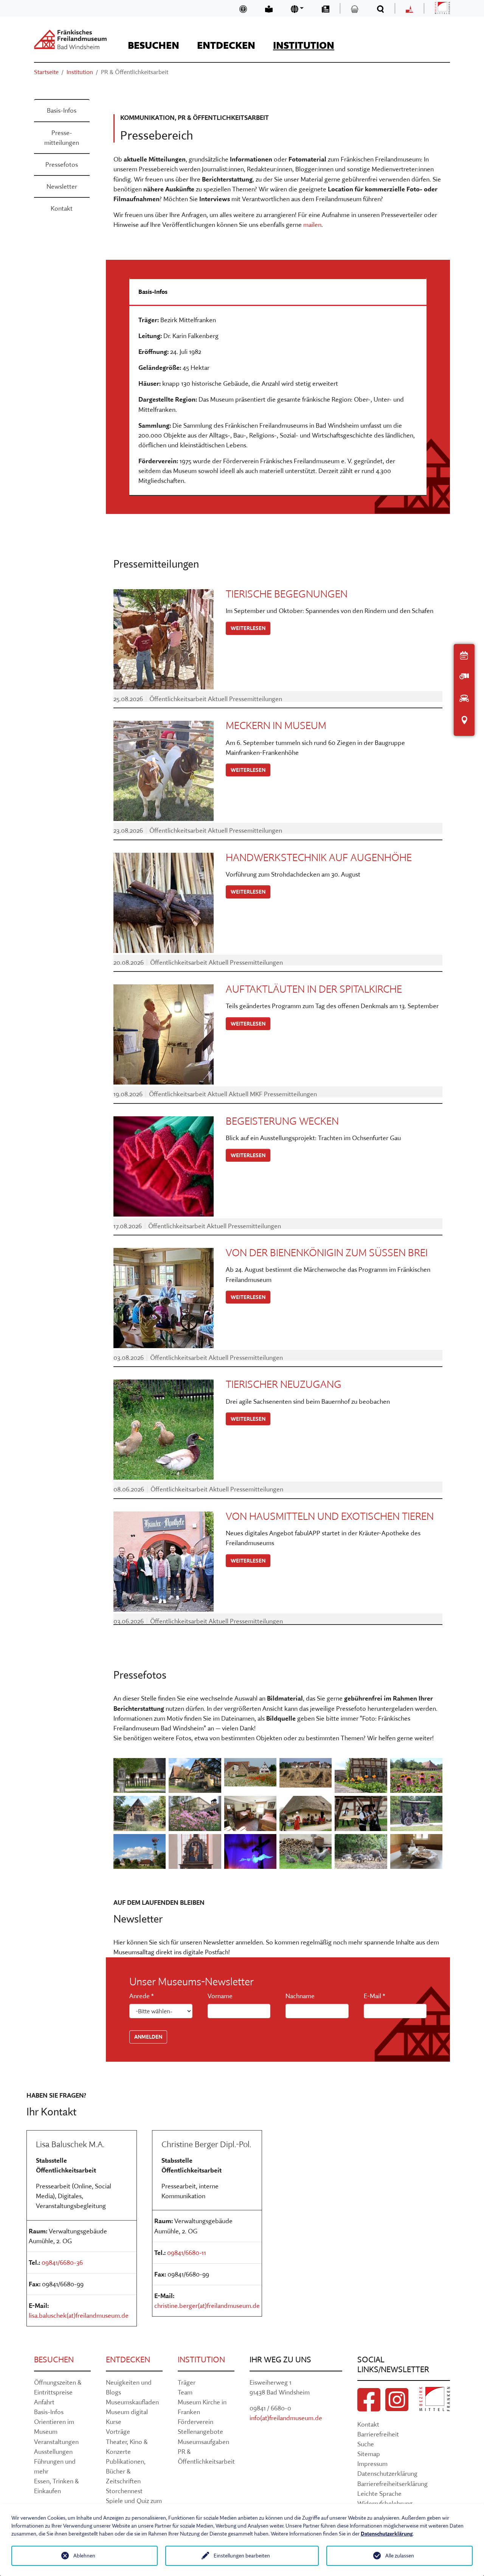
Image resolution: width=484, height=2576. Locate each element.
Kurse (114, 2422)
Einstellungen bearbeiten (242, 2556)
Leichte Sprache (379, 2493)
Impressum (372, 2463)
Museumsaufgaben (203, 2442)
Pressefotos (62, 164)
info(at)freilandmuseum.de (286, 2418)
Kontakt (62, 208)
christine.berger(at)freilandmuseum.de (207, 2305)
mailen (312, 224)
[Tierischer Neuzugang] (164, 1430)
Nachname (300, 1996)
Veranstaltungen (56, 2442)
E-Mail (374, 1996)
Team (185, 2392)
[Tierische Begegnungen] (164, 639)
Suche (366, 2444)
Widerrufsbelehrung (385, 2503)
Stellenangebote (200, 2431)
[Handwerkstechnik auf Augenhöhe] (164, 903)
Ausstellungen (53, 2451)
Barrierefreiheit (378, 2434)
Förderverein (195, 2422)
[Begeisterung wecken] (164, 1166)
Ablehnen (84, 2556)
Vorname (220, 1996)
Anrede (141, 1996)
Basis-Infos (62, 110)
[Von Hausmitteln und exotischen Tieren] (164, 1562)
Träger (187, 2382)
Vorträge (118, 2431)
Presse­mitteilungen (62, 137)
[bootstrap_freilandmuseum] (70, 39)
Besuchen (54, 2360)
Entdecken (128, 2360)
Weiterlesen (248, 628)
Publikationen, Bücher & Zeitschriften (126, 2471)
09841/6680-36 (62, 2262)
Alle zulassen (400, 2556)
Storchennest (124, 2491)
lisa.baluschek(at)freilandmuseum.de (79, 2315)
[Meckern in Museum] (164, 771)
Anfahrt (44, 2402)
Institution (201, 2360)
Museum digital (127, 2412)
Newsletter (62, 186)
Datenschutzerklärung (387, 2473)
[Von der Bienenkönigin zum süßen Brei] (164, 1298)
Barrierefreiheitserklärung (392, 2484)
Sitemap (369, 2454)
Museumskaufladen (132, 2402)
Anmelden (148, 2037)
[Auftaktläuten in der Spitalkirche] (164, 1034)
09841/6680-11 (187, 2252)
